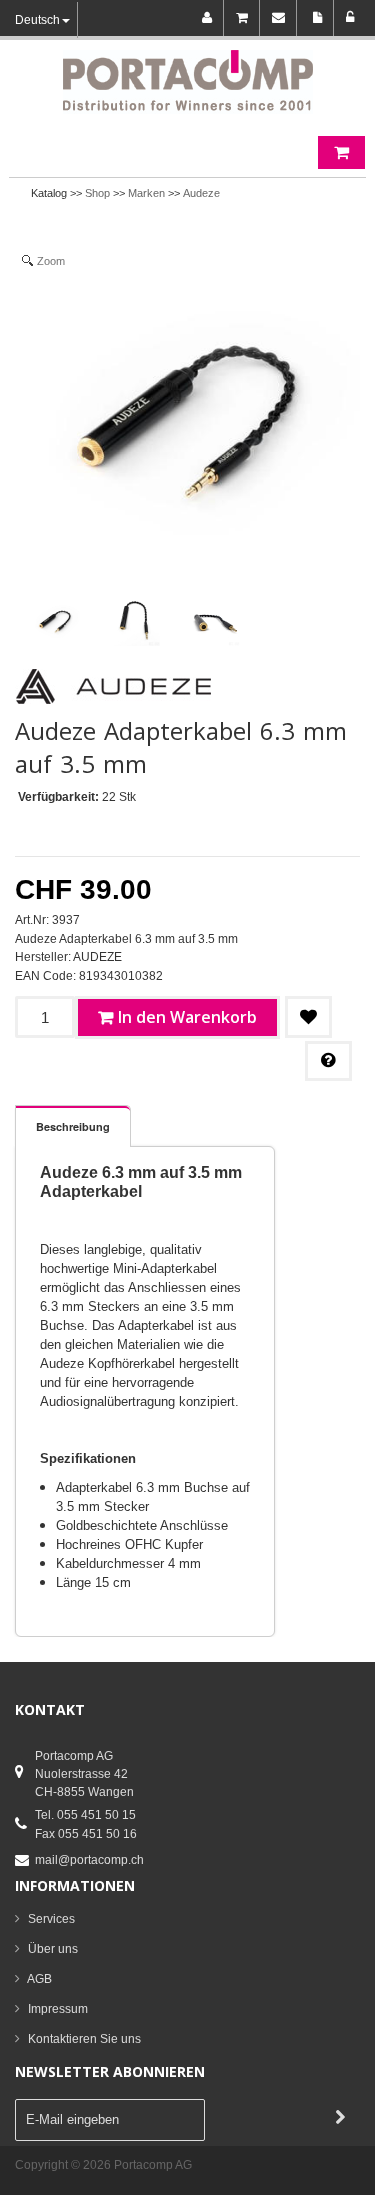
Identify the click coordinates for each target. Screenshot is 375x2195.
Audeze (201, 193)
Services (51, 1919)
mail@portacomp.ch (89, 1860)
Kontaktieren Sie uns (84, 2039)
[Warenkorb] (245, 18)
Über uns (53, 1949)
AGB (39, 1979)
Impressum (58, 2009)
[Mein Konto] (210, 18)
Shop (97, 193)
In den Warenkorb (187, 1017)
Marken (146, 193)
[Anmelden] (350, 18)
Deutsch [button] (37, 20)
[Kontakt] (282, 18)
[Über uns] (319, 18)
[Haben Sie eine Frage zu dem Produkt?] (328, 1061)
